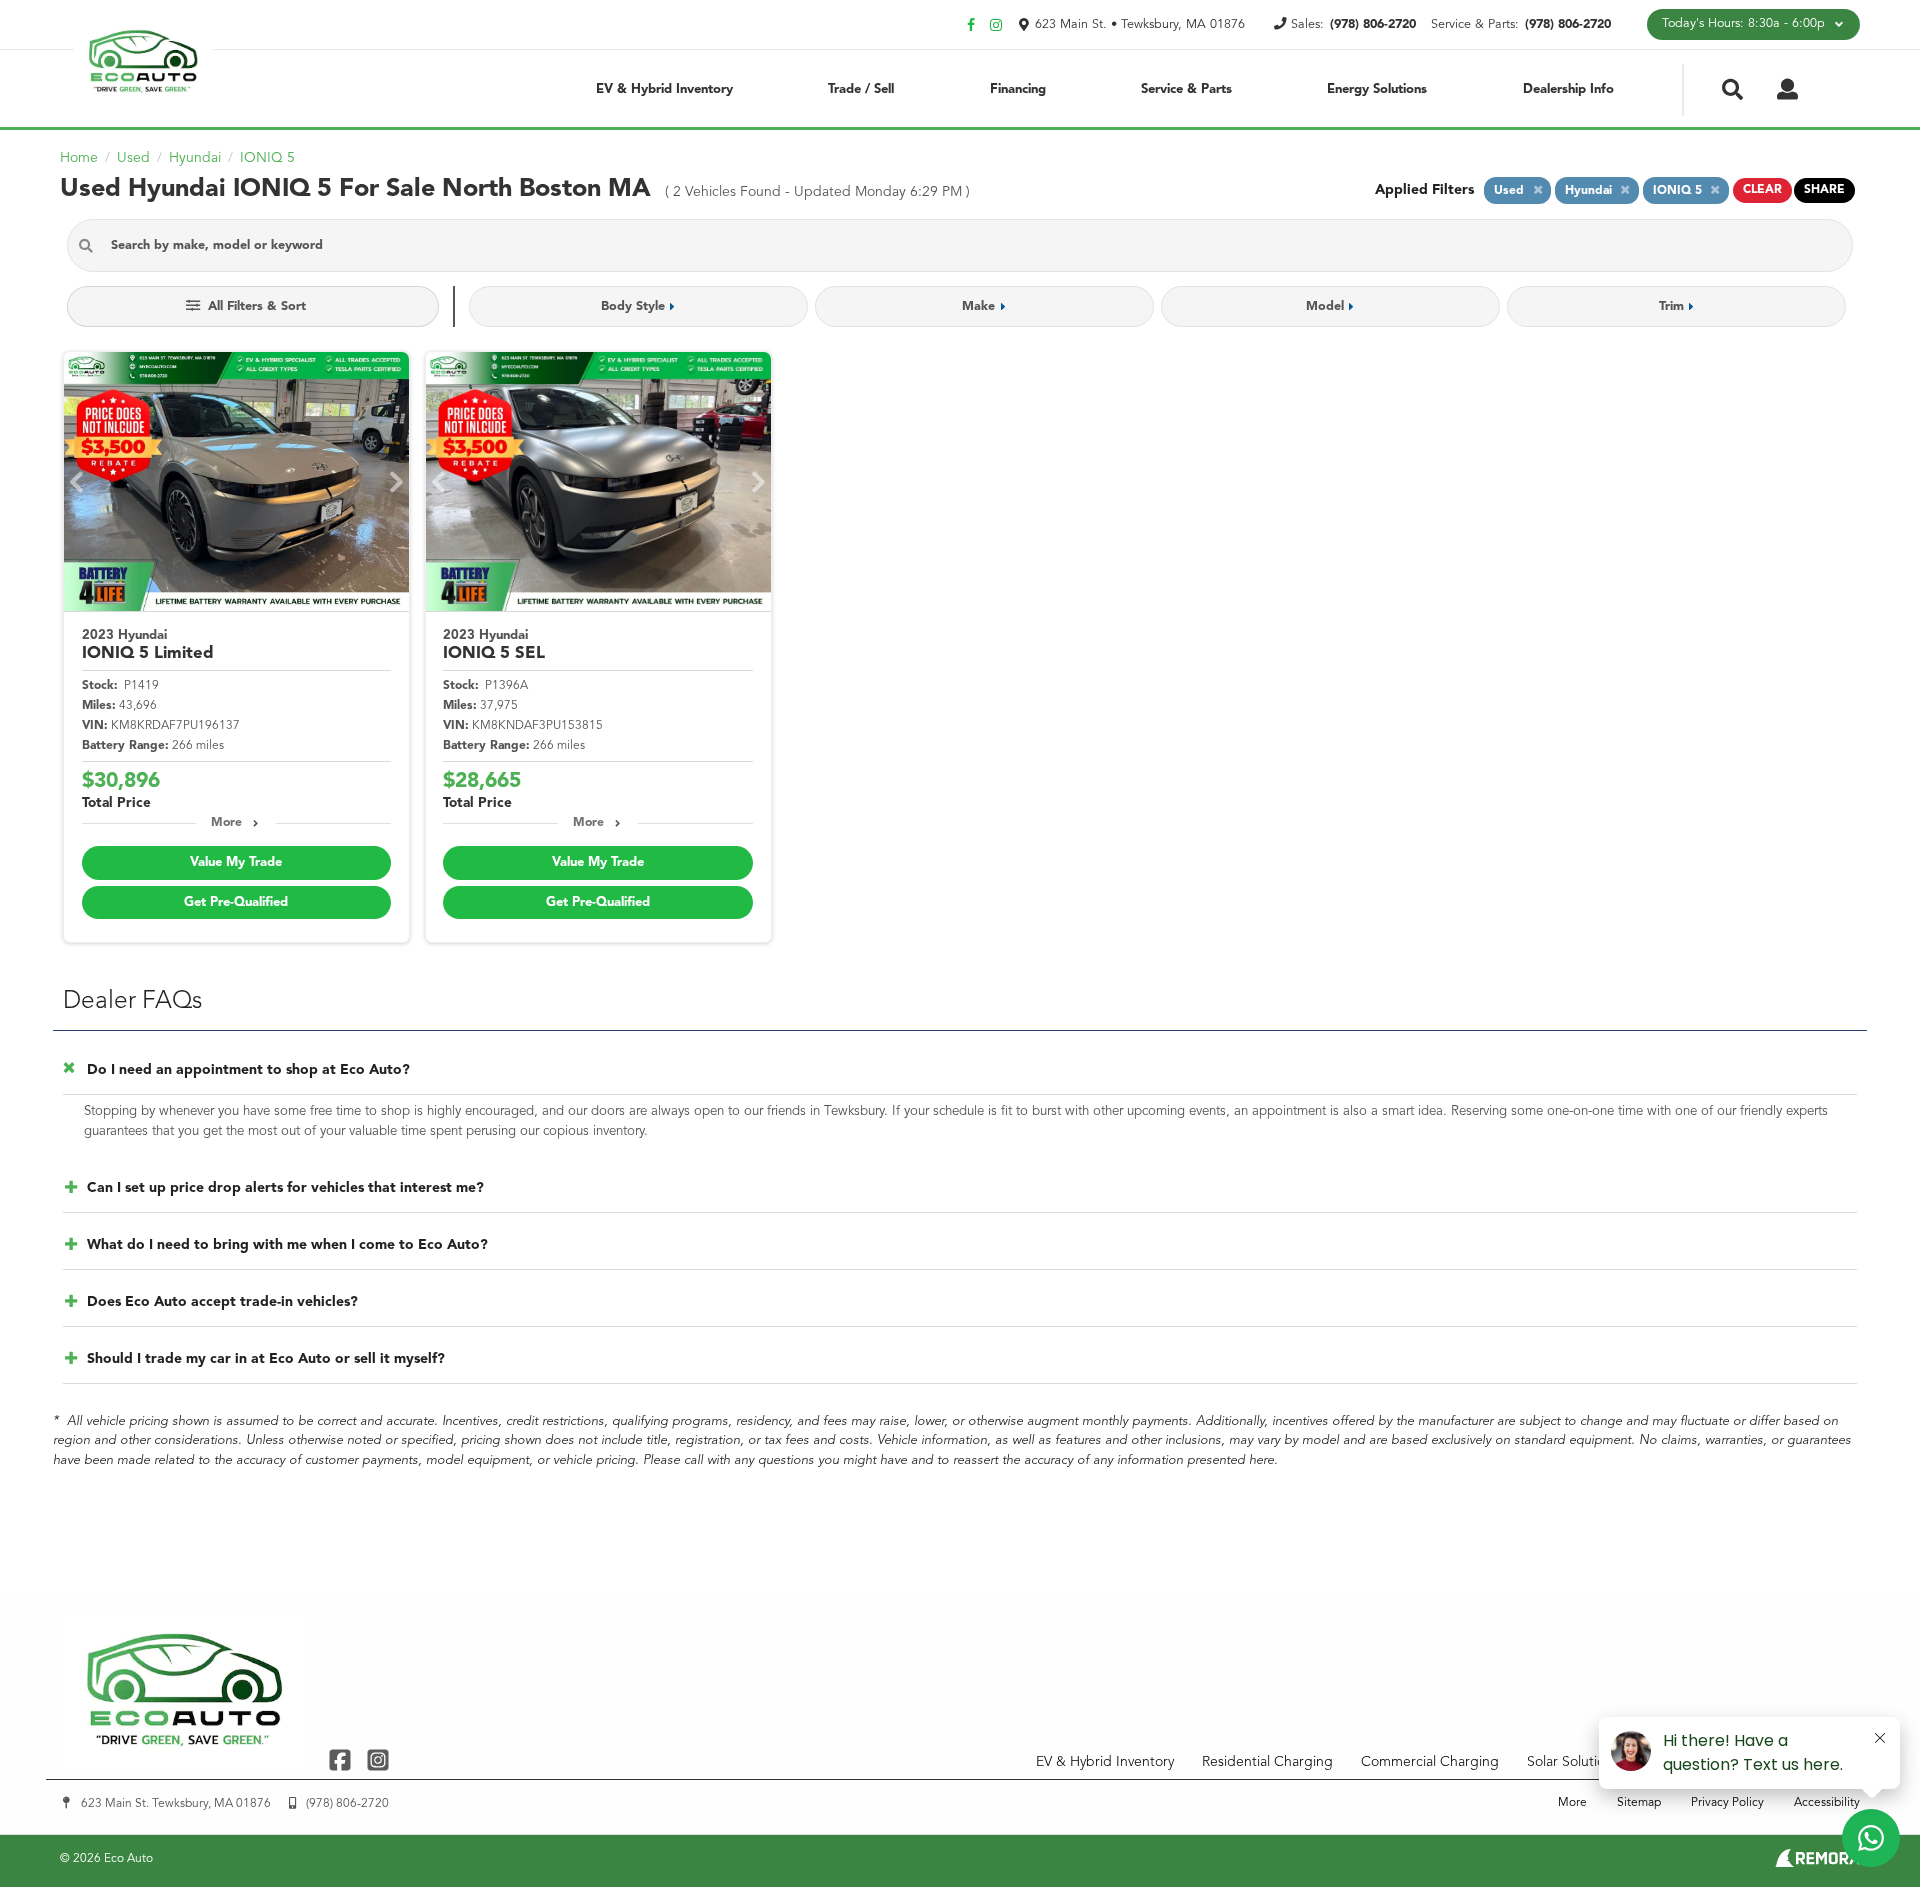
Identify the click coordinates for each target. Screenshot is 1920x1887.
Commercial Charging (1430, 1762)
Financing (1018, 89)
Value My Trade (236, 862)
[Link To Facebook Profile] (342, 1759)
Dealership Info (1568, 89)
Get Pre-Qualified (236, 902)
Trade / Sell (861, 89)
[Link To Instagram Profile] (377, 1759)
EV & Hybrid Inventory (664, 89)
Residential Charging (1267, 1762)
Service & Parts (1186, 89)
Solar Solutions (1573, 1762)
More (226, 823)
